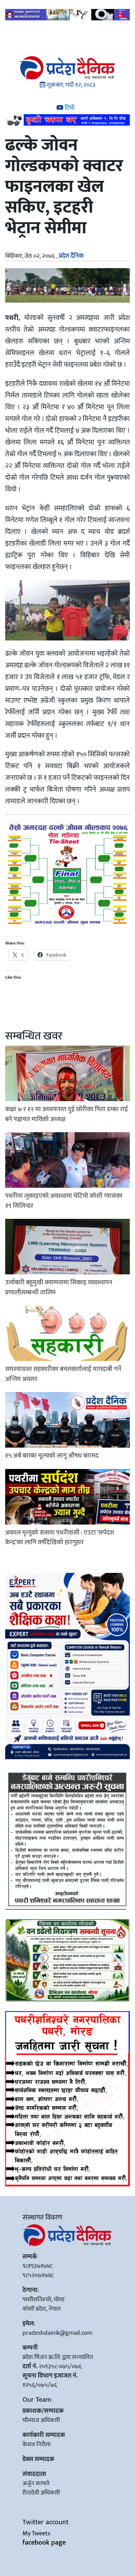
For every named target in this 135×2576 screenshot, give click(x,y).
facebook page (44, 2543)
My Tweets (36, 2534)
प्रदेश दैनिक (71, 256)
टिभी (69, 108)
